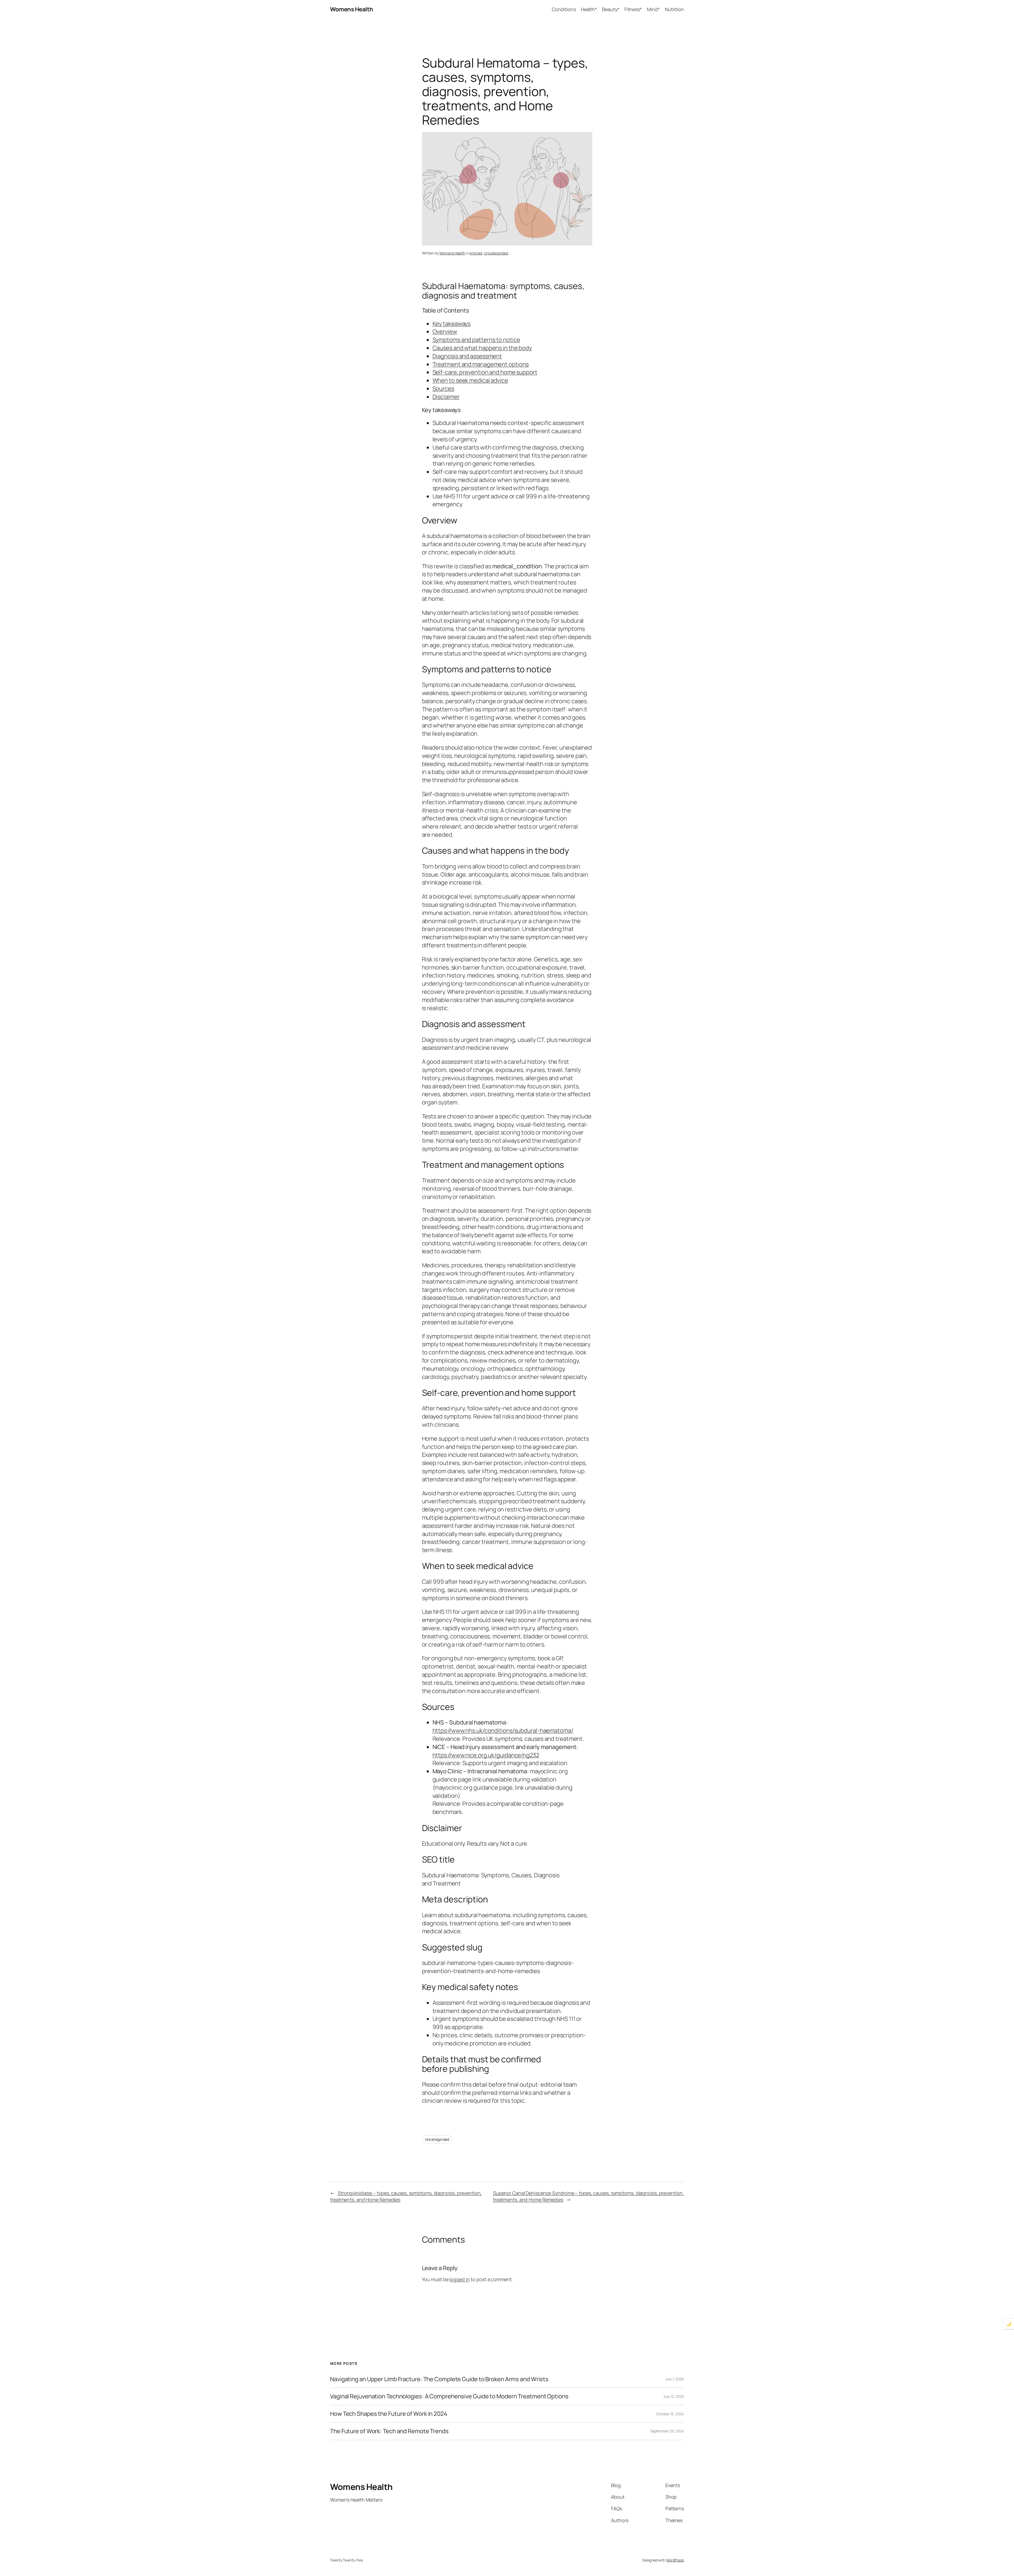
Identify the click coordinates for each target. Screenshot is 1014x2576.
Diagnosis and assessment (467, 356)
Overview (445, 332)
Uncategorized (496, 253)
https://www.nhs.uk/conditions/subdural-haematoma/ (503, 1731)
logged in (459, 2279)
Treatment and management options (481, 364)
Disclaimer (446, 397)
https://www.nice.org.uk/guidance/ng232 (486, 1755)
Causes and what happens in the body (482, 348)
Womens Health (352, 9)
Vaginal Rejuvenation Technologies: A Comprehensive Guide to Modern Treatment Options (449, 2396)
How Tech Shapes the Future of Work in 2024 (389, 2414)
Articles (476, 253)
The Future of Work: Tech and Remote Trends (389, 2431)
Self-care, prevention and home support (485, 372)
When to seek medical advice (470, 380)
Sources (443, 389)
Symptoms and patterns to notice (476, 340)
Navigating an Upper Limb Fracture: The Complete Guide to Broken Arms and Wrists (439, 2379)
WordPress (675, 2560)
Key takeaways (452, 324)
